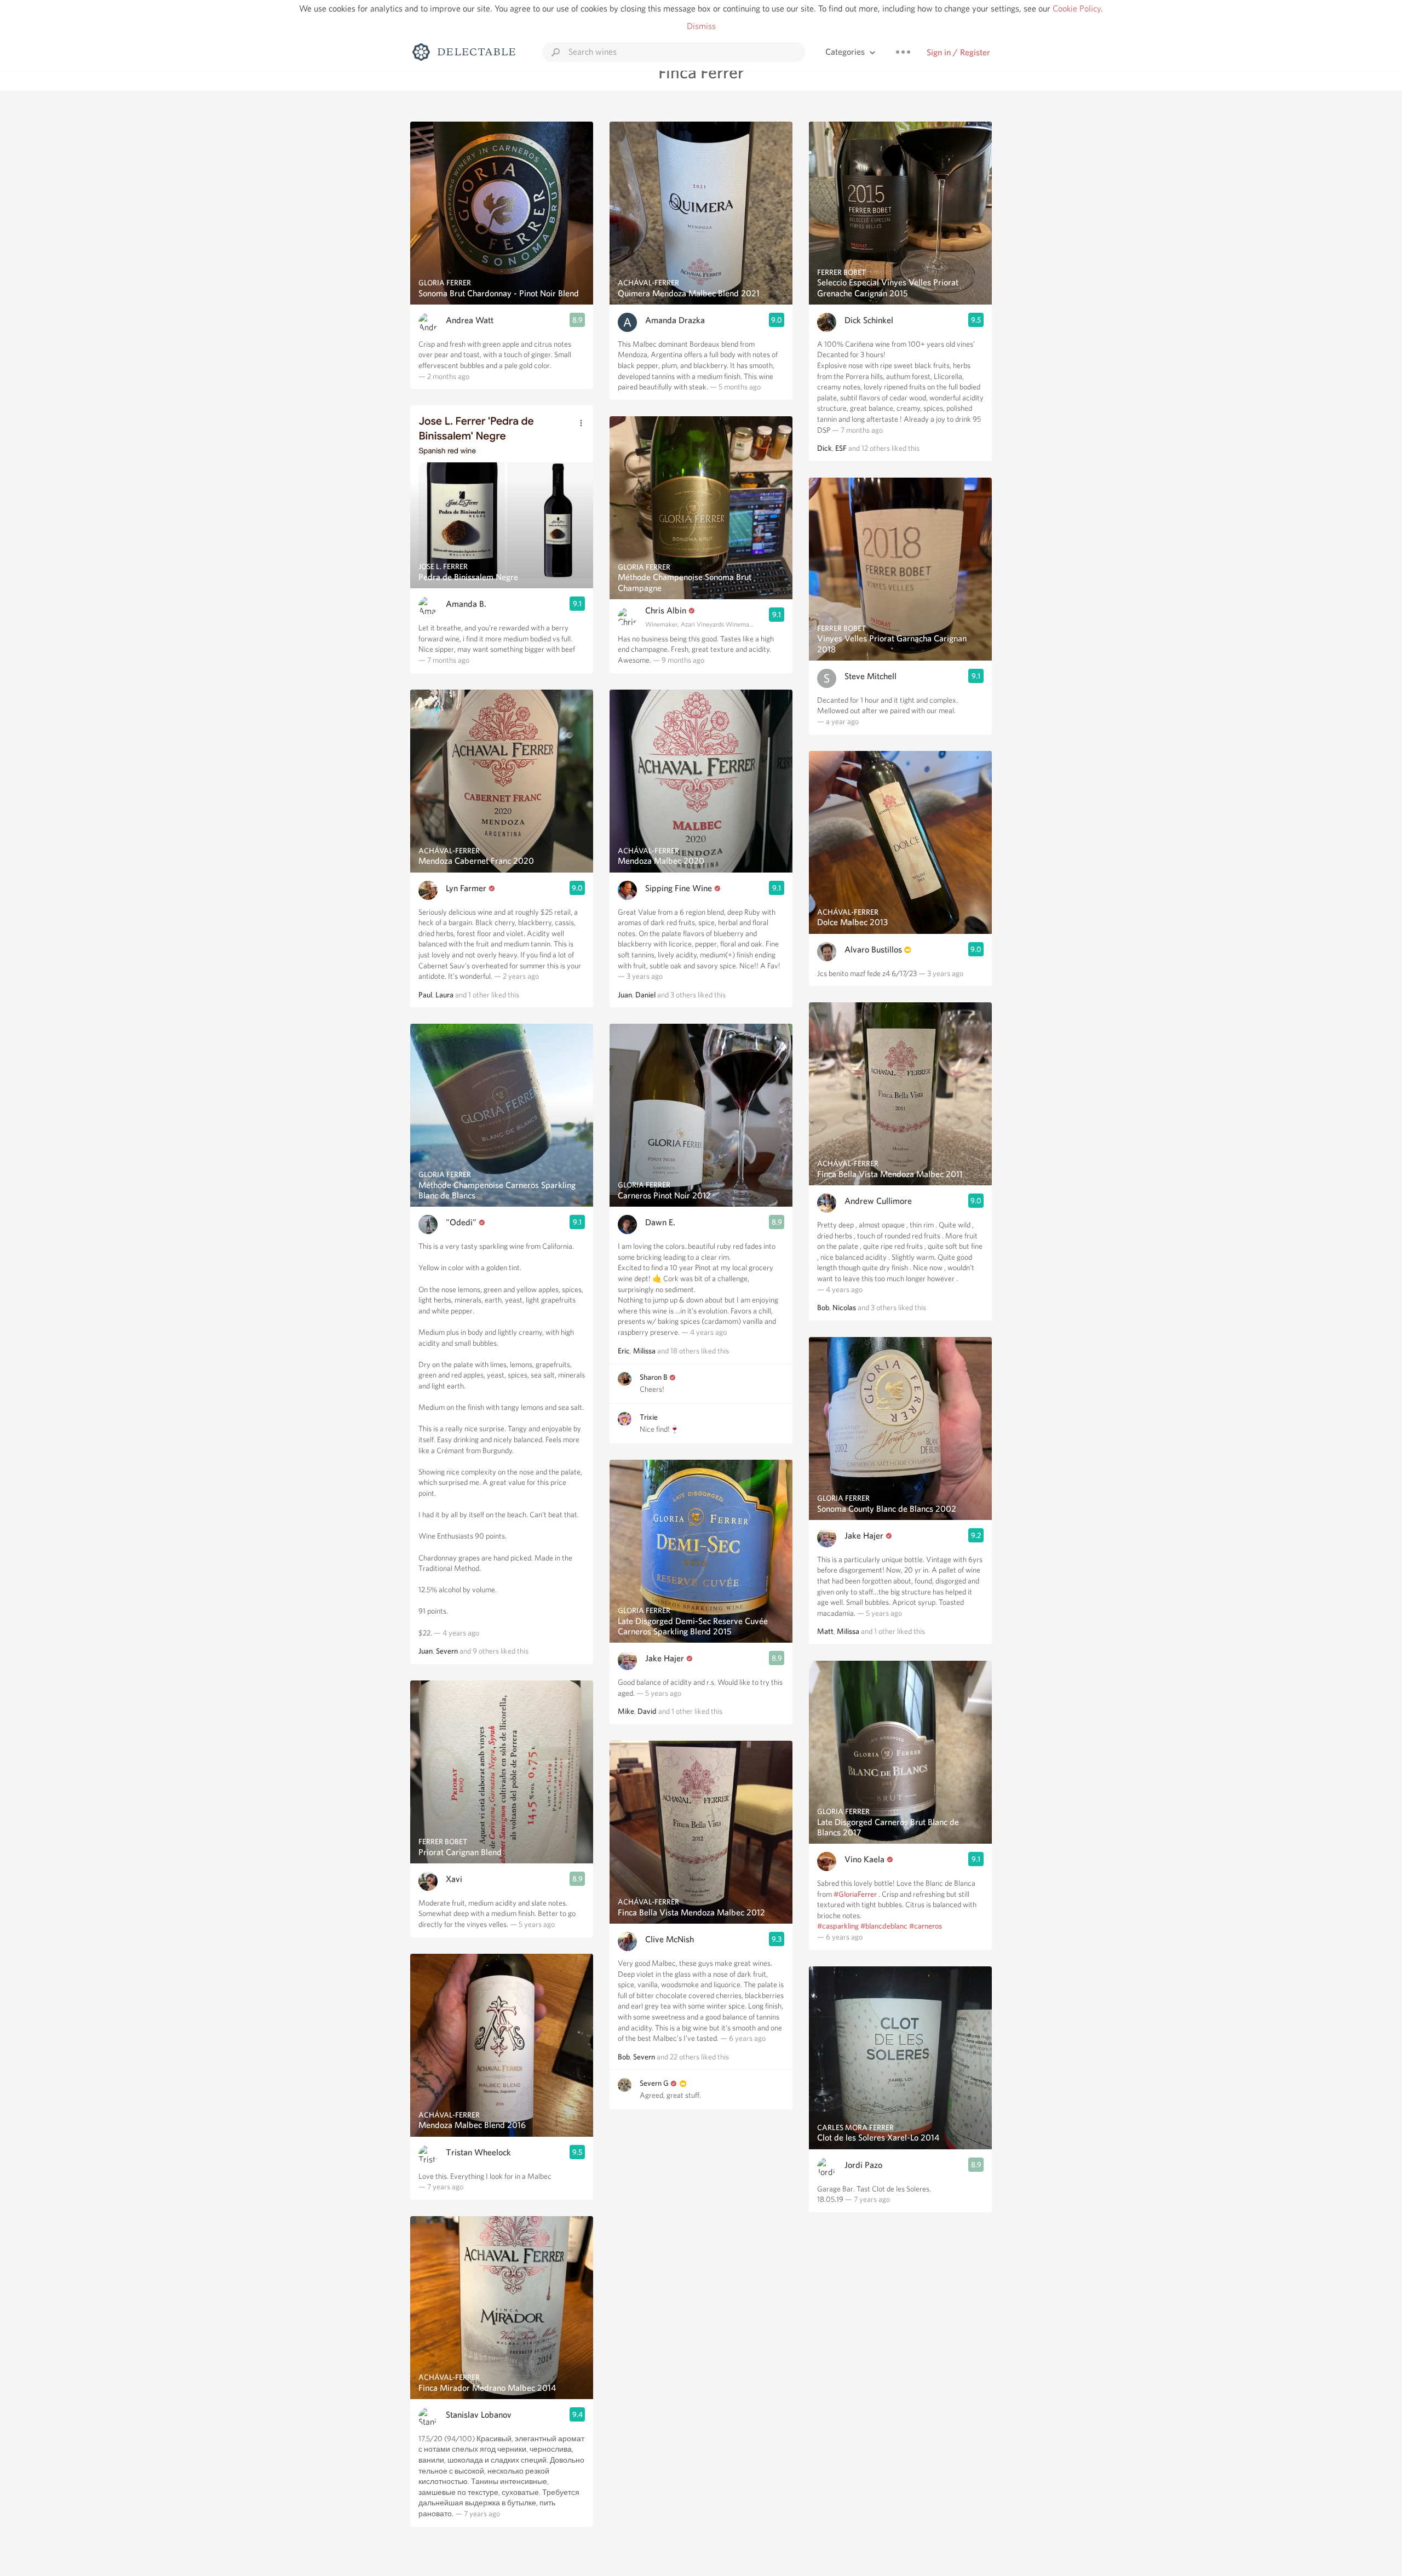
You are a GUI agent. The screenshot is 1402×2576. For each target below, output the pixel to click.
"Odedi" (461, 1222)
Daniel (645, 995)
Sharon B (654, 1377)
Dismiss (701, 26)
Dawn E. (660, 1222)
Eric (624, 1351)
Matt (825, 1631)
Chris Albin (666, 610)
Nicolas (844, 1307)
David (647, 1711)
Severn (447, 1651)
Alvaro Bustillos (873, 949)
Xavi (454, 1879)
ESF (841, 448)
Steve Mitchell (870, 676)
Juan (426, 1651)
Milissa (644, 1351)
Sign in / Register (958, 52)
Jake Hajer (665, 1658)
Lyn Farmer (466, 888)
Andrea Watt (470, 320)
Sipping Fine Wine (679, 888)
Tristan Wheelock (478, 2152)
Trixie (649, 1417)
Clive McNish (670, 1939)
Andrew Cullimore (878, 1201)
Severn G (654, 2083)
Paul (425, 995)
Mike (626, 1711)
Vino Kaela (864, 1859)
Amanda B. (466, 604)
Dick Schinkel (869, 320)
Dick (824, 448)
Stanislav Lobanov (479, 2415)
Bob (624, 2057)
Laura (444, 995)
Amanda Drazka (675, 320)
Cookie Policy (1077, 8)
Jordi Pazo (863, 2165)
